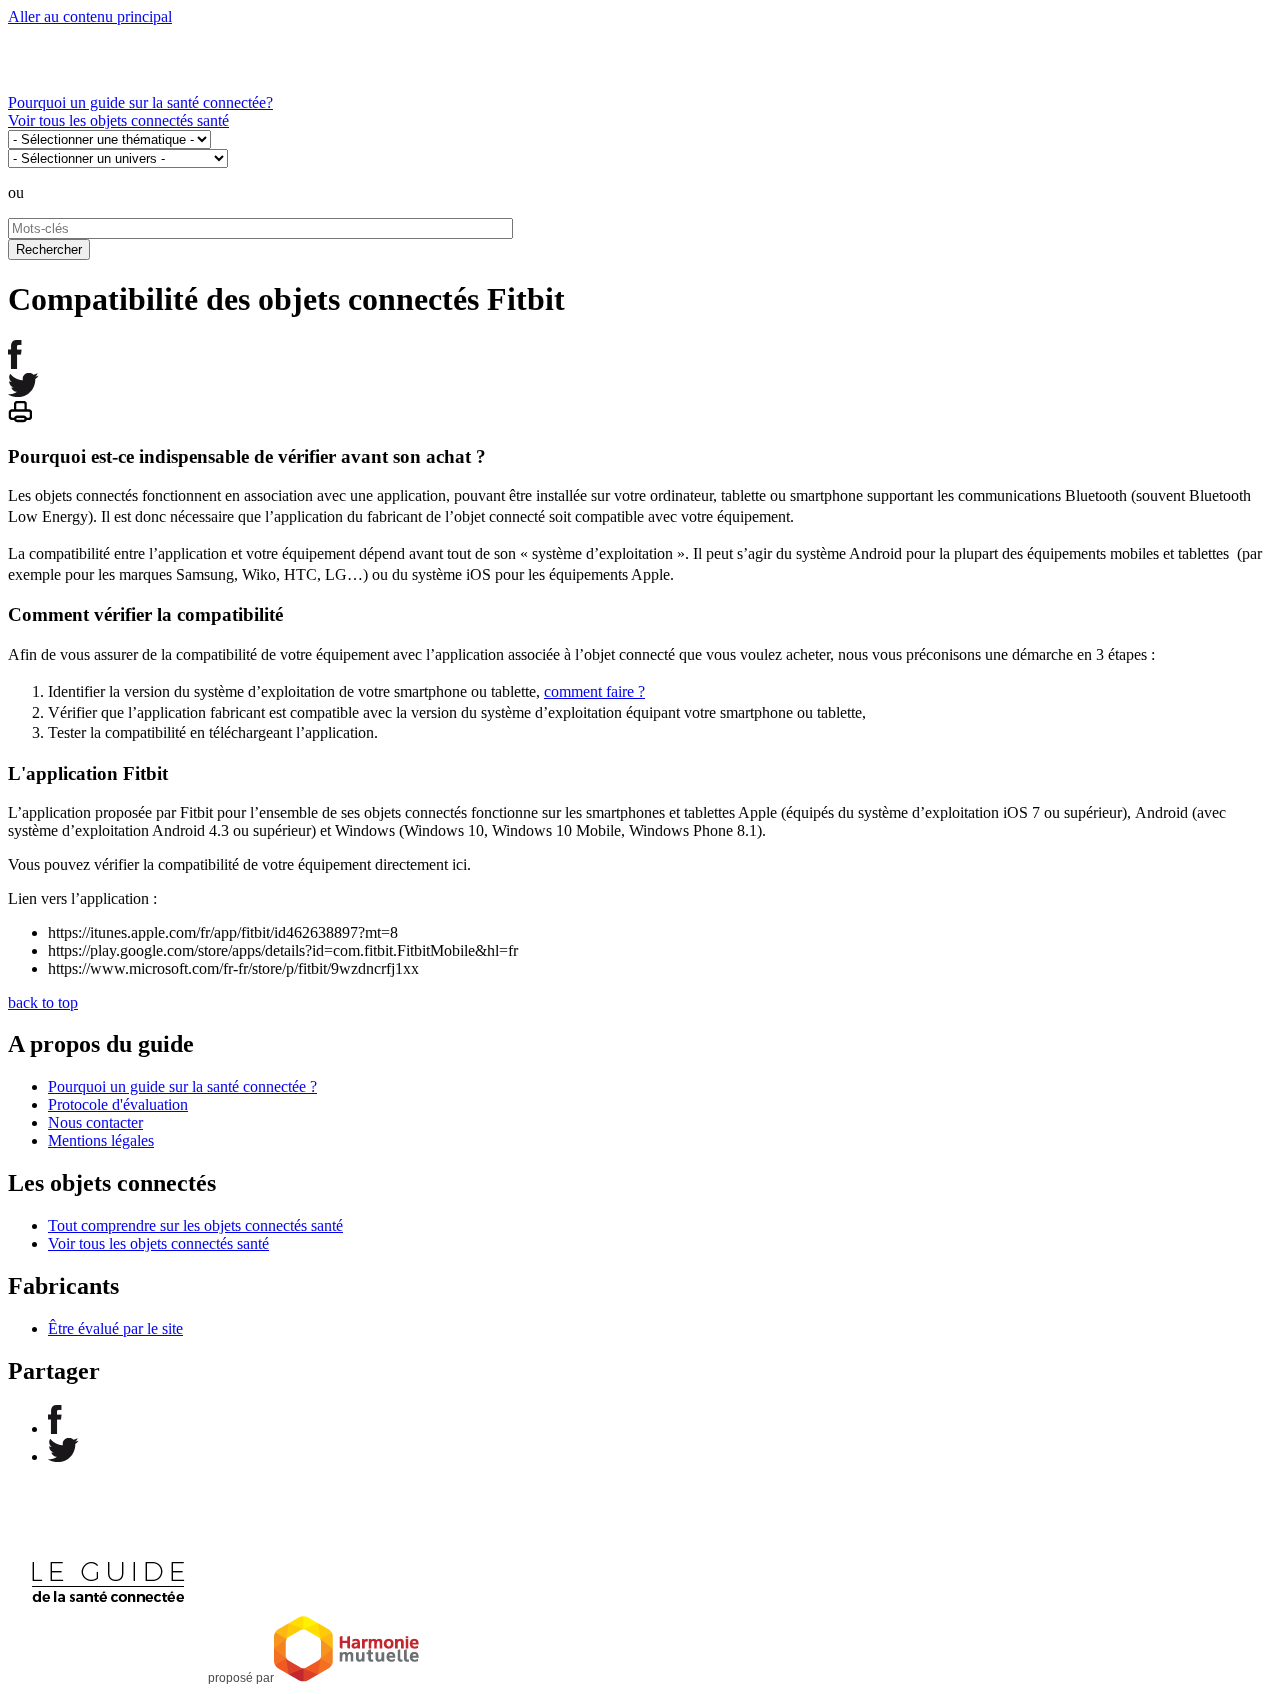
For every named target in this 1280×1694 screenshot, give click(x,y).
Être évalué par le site (115, 1328)
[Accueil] (128, 84)
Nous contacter (95, 1122)
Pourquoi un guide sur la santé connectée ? (182, 1086)
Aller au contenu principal (90, 16)
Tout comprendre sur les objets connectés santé (195, 1225)
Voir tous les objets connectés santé (118, 120)
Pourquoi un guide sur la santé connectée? (140, 102)
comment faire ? (594, 691)
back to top (43, 1002)
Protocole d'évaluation (118, 1104)
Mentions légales (101, 1140)
